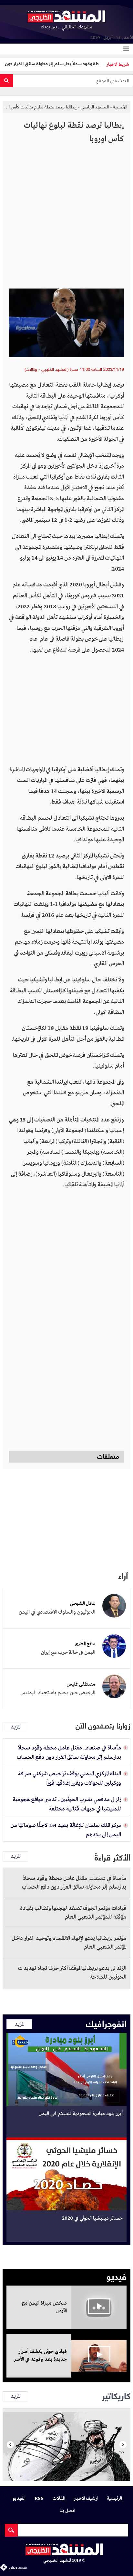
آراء (123, 1575)
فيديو (117, 2276)
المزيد (15, 1727)
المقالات (59, 2499)
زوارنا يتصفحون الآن (103, 1726)
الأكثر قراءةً (113, 1857)
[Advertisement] (66, 219)
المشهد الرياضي (95, 107)
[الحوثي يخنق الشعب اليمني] (66, 2445)
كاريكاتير (116, 2395)
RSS (39, 2499)
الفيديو (19, 2499)
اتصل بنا (67, 2511)
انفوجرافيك (106, 2023)
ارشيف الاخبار (86, 2499)
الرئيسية (120, 107)
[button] (10, 2445)
